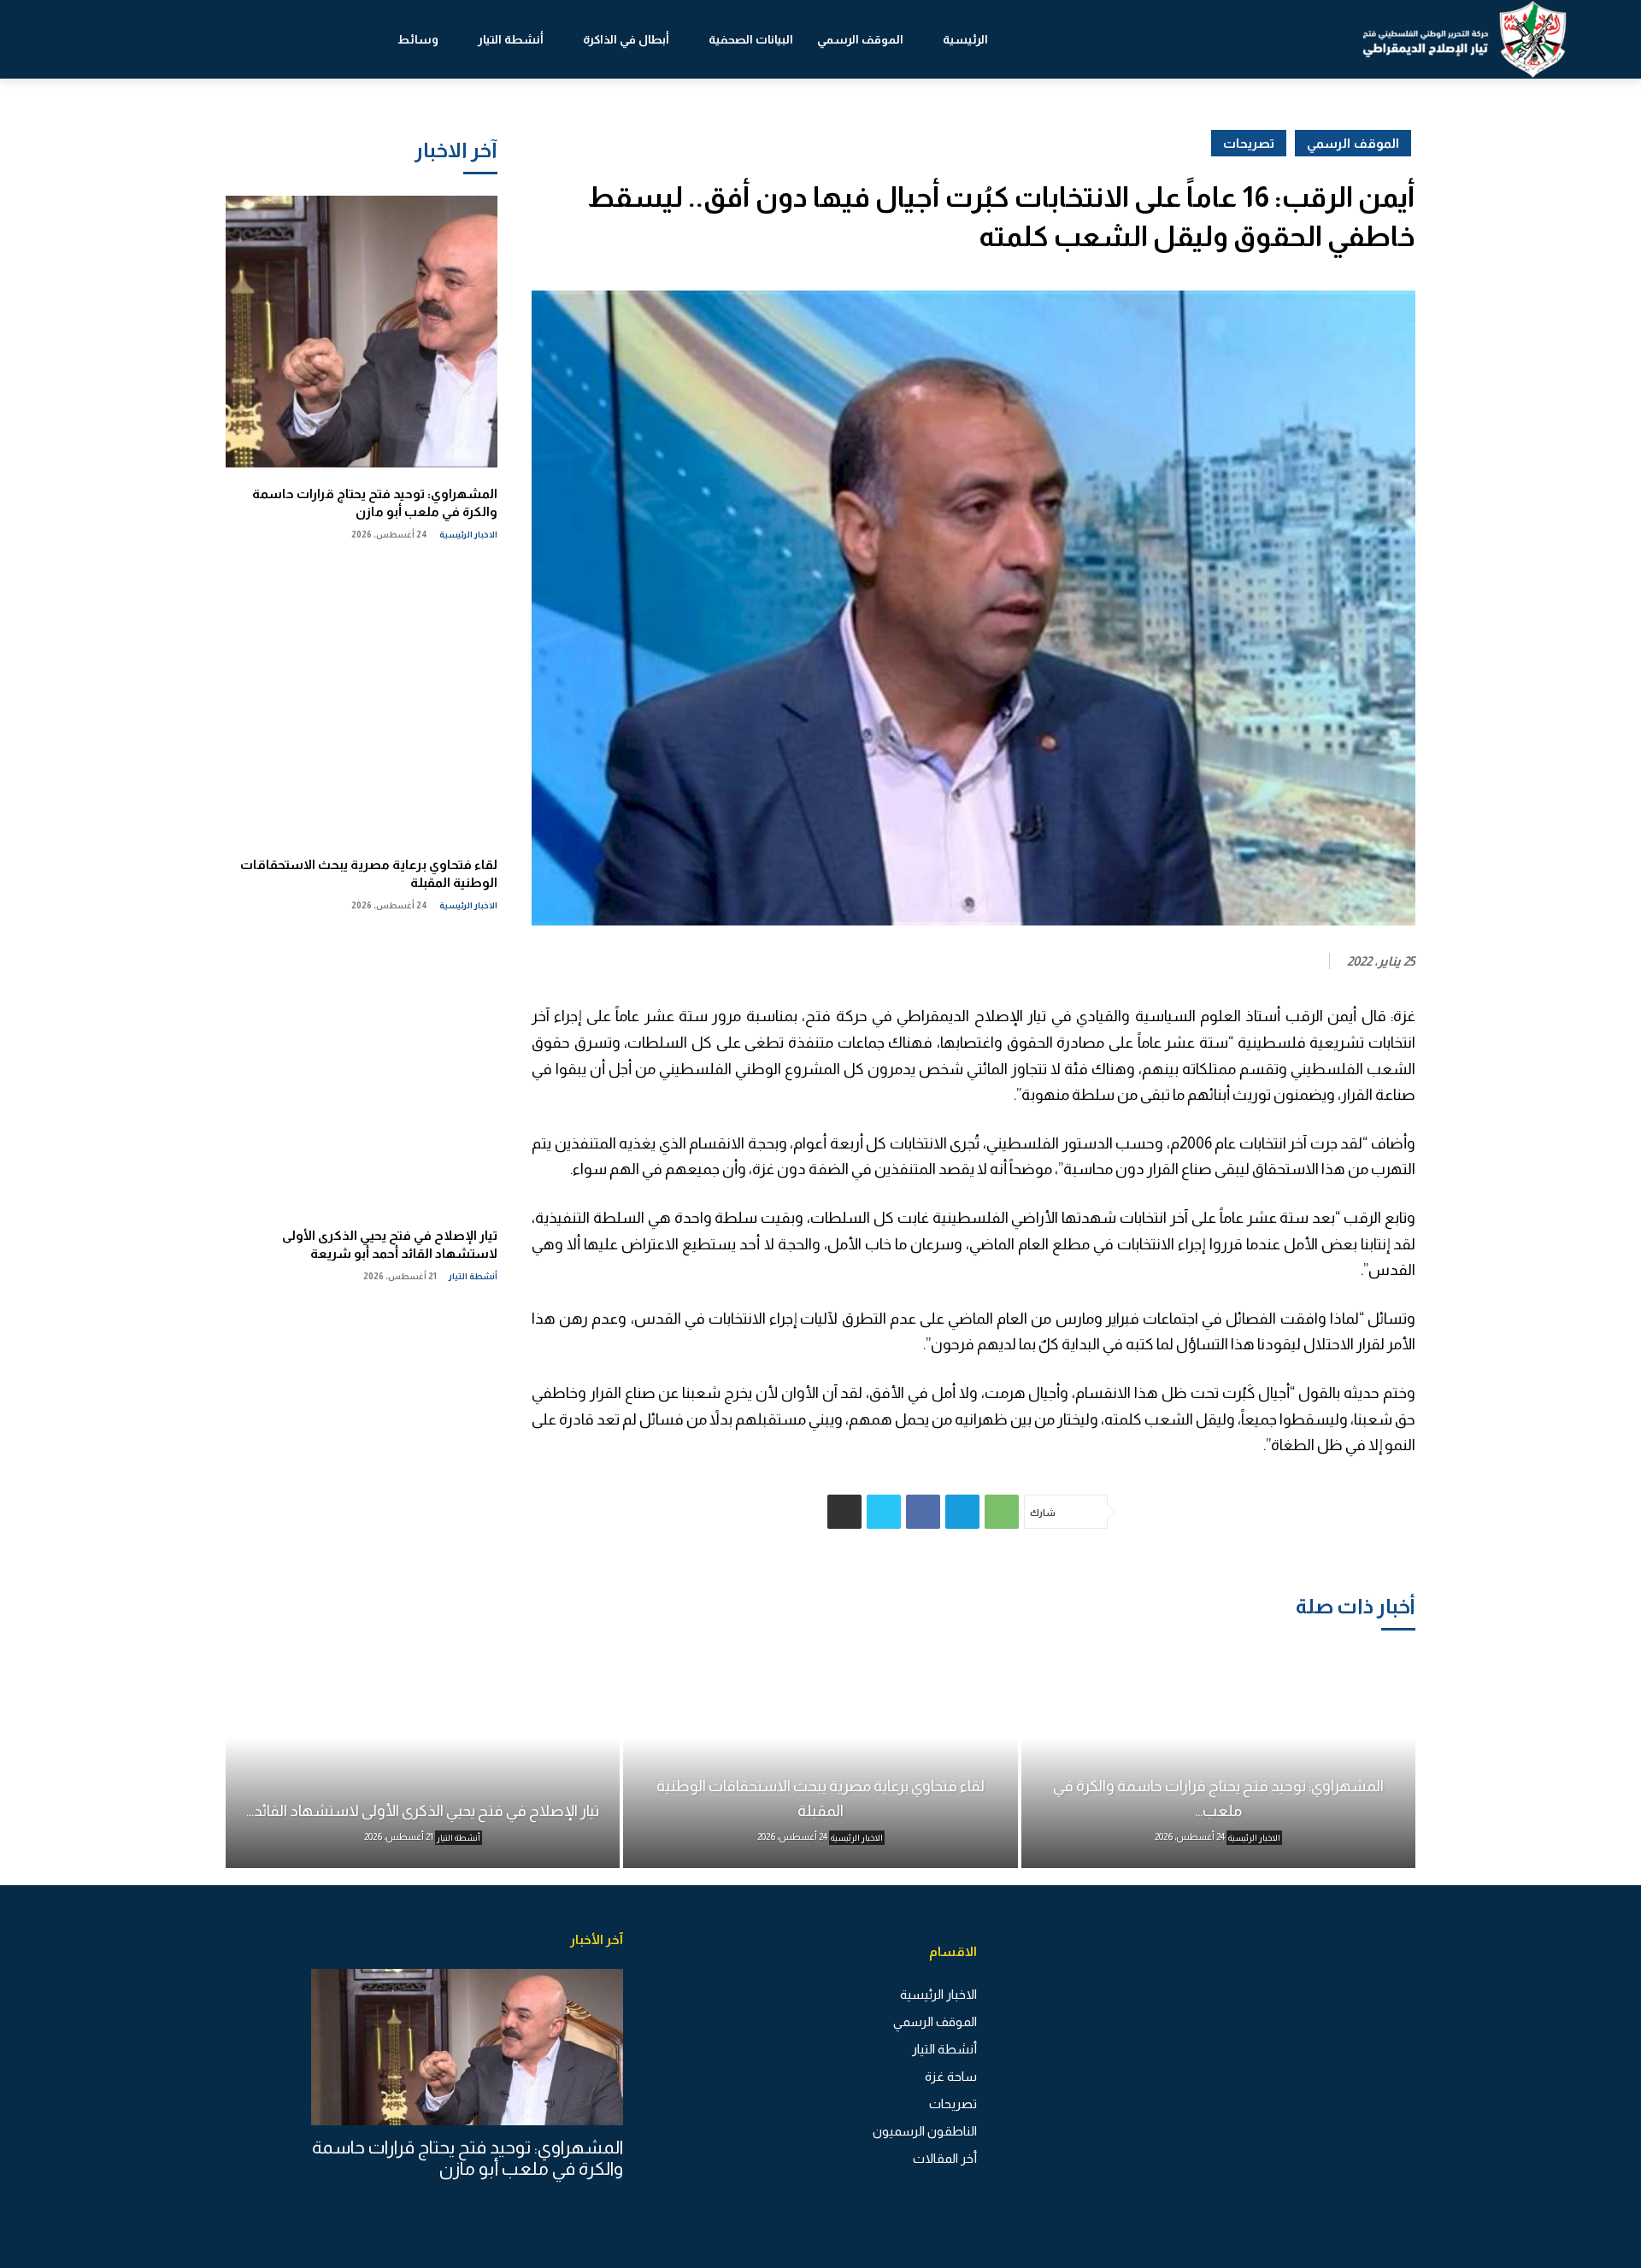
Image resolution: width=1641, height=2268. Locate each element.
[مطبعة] (844, 1512)
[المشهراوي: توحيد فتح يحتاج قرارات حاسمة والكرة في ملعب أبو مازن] (362, 332)
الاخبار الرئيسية (468, 535)
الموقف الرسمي (1353, 143)
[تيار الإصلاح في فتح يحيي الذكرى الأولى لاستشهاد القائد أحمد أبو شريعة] (362, 1073)
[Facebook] (923, 1512)
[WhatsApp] (1002, 1512)
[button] (94, 39)
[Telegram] (962, 1512)
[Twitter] (884, 1512)
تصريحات (1249, 143)
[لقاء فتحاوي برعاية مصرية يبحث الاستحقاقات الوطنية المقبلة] (362, 702)
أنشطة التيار (473, 1276)
